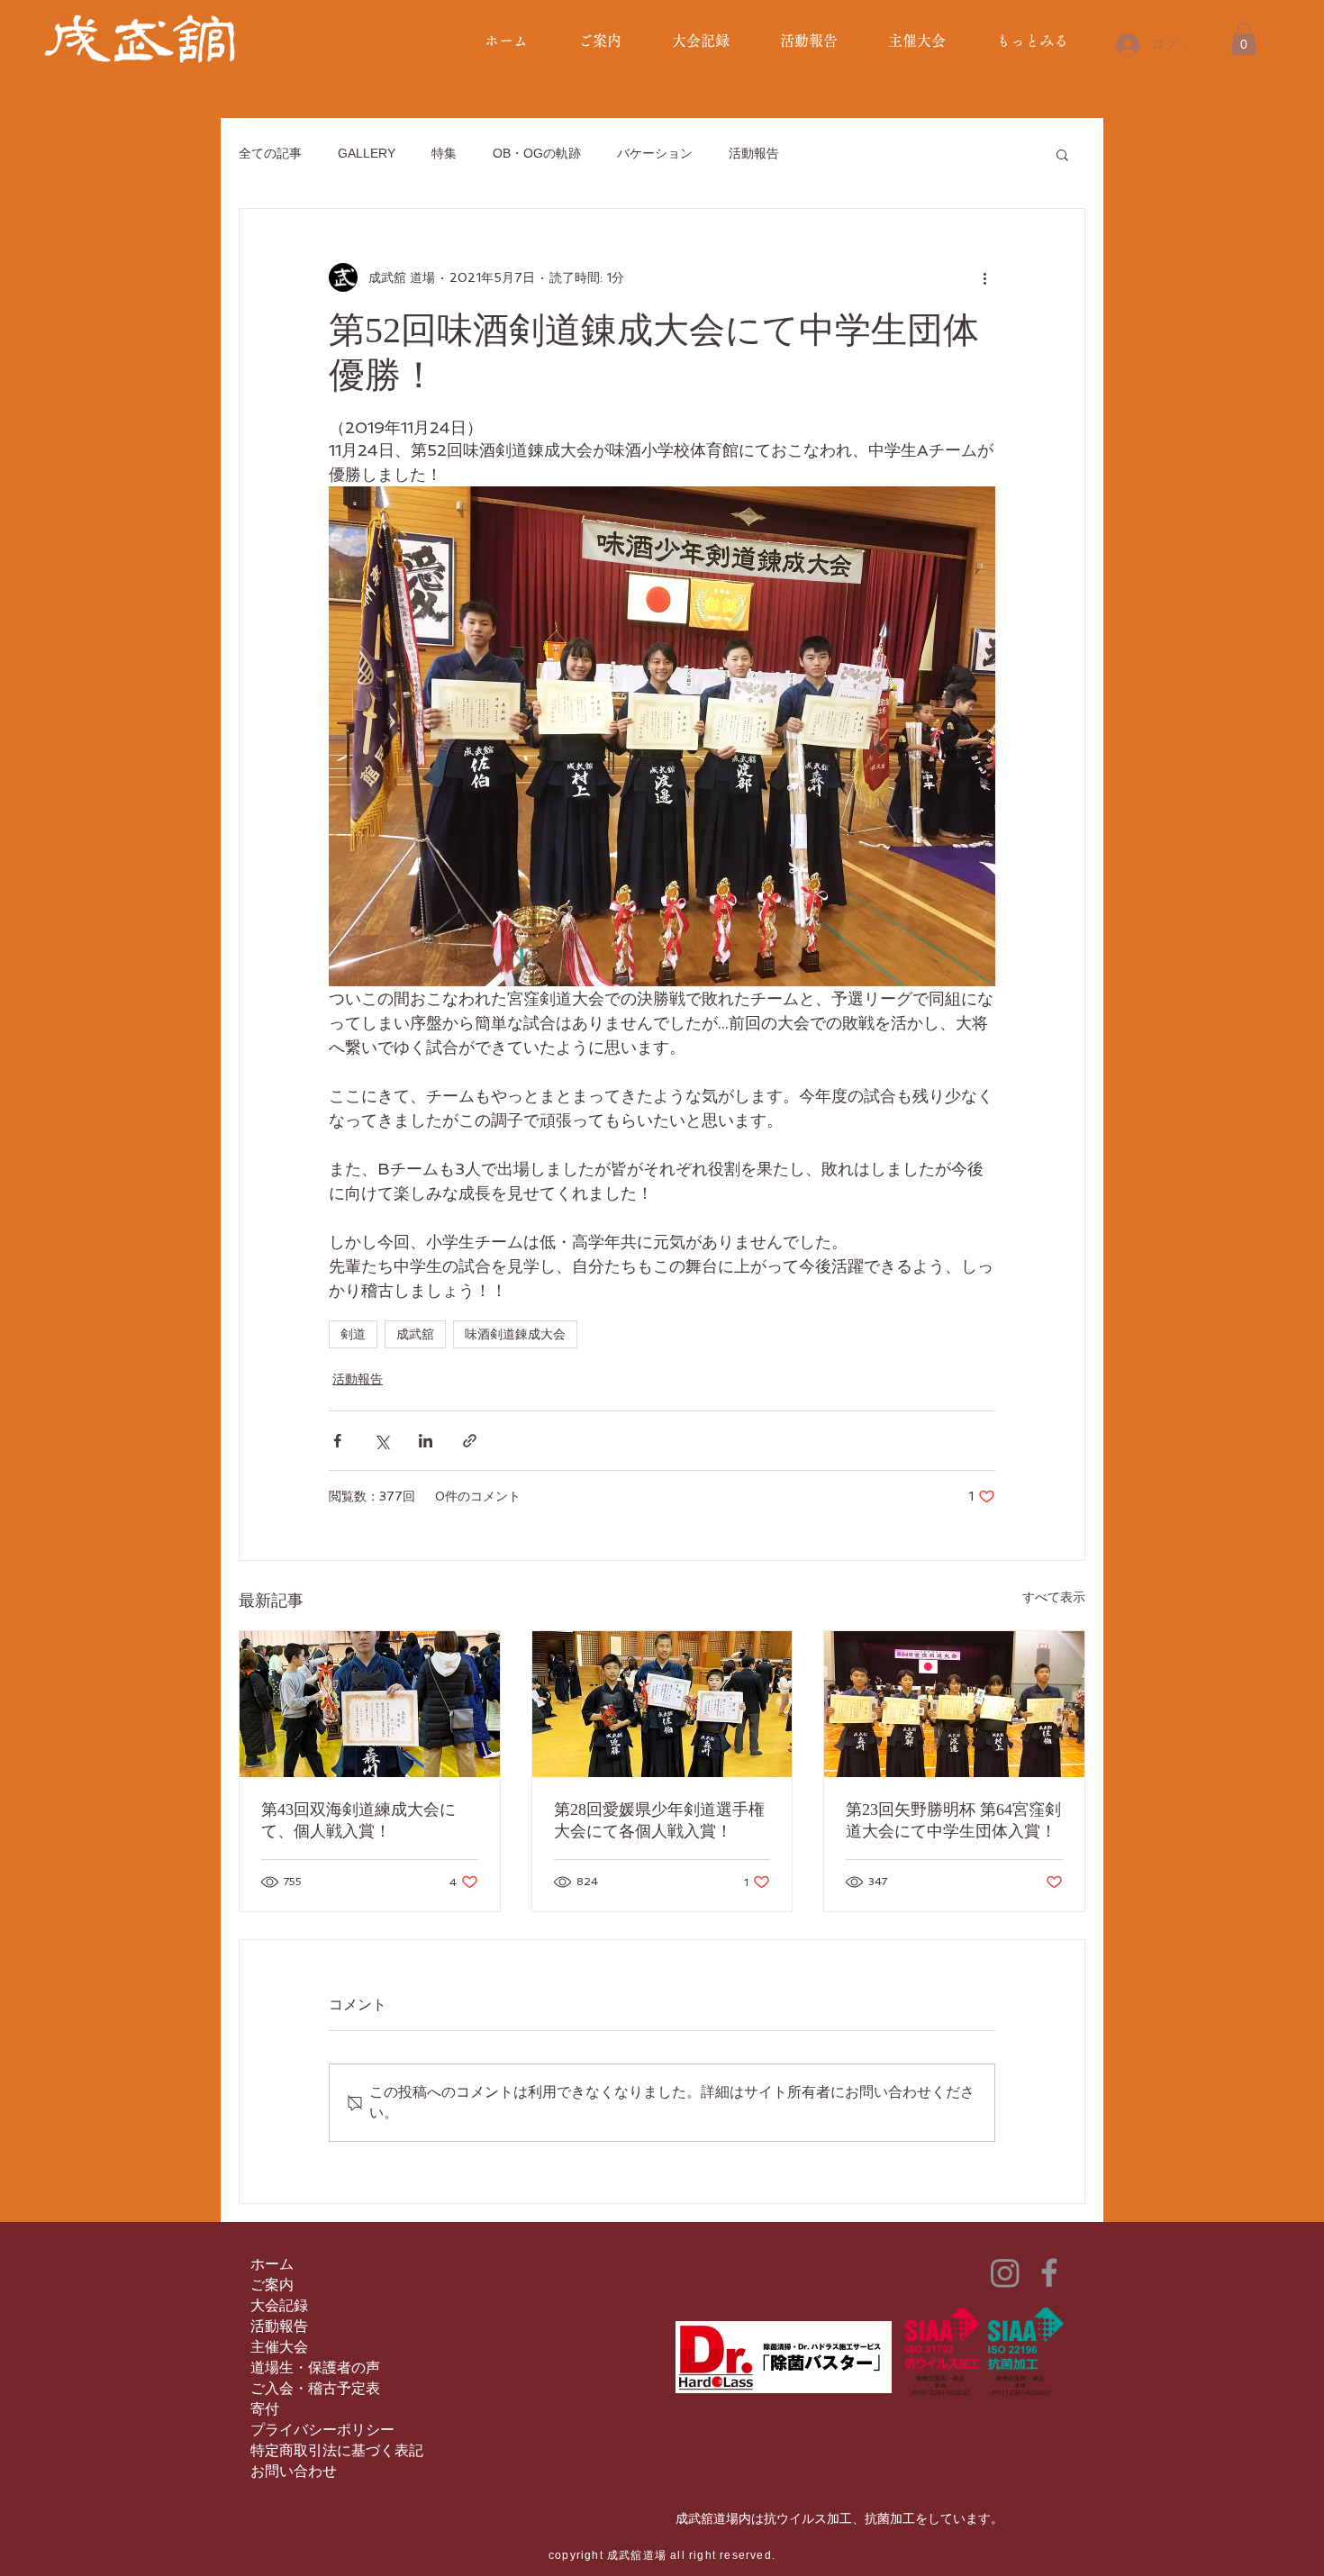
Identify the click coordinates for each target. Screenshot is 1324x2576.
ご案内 (272, 2285)
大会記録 (279, 2305)
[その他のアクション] (984, 277)
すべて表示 (1054, 1597)
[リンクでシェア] (470, 1441)
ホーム (272, 2264)
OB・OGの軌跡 (537, 153)
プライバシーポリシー (322, 2430)
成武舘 (415, 1334)
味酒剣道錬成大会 (515, 1334)
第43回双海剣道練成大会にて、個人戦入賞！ (358, 1820)
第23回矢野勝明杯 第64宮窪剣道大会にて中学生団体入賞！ (953, 1820)
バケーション (655, 153)
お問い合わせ (294, 2471)
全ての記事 (270, 153)
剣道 (353, 1334)
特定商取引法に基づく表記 (337, 2450)
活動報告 (754, 153)
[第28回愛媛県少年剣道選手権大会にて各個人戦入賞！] (662, 1704)
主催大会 (279, 2347)
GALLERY (367, 153)
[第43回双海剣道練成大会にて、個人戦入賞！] (370, 1704)
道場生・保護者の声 (315, 2367)
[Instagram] (1005, 2272)
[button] (1244, 39)
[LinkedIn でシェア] (426, 1441)
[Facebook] (1049, 2272)
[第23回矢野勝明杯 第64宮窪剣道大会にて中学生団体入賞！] (954, 1704)
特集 (444, 153)
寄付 (265, 2409)
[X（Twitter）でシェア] (381, 1441)
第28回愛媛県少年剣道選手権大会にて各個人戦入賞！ (659, 1820)
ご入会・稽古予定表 (315, 2388)
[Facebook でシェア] (337, 1441)
